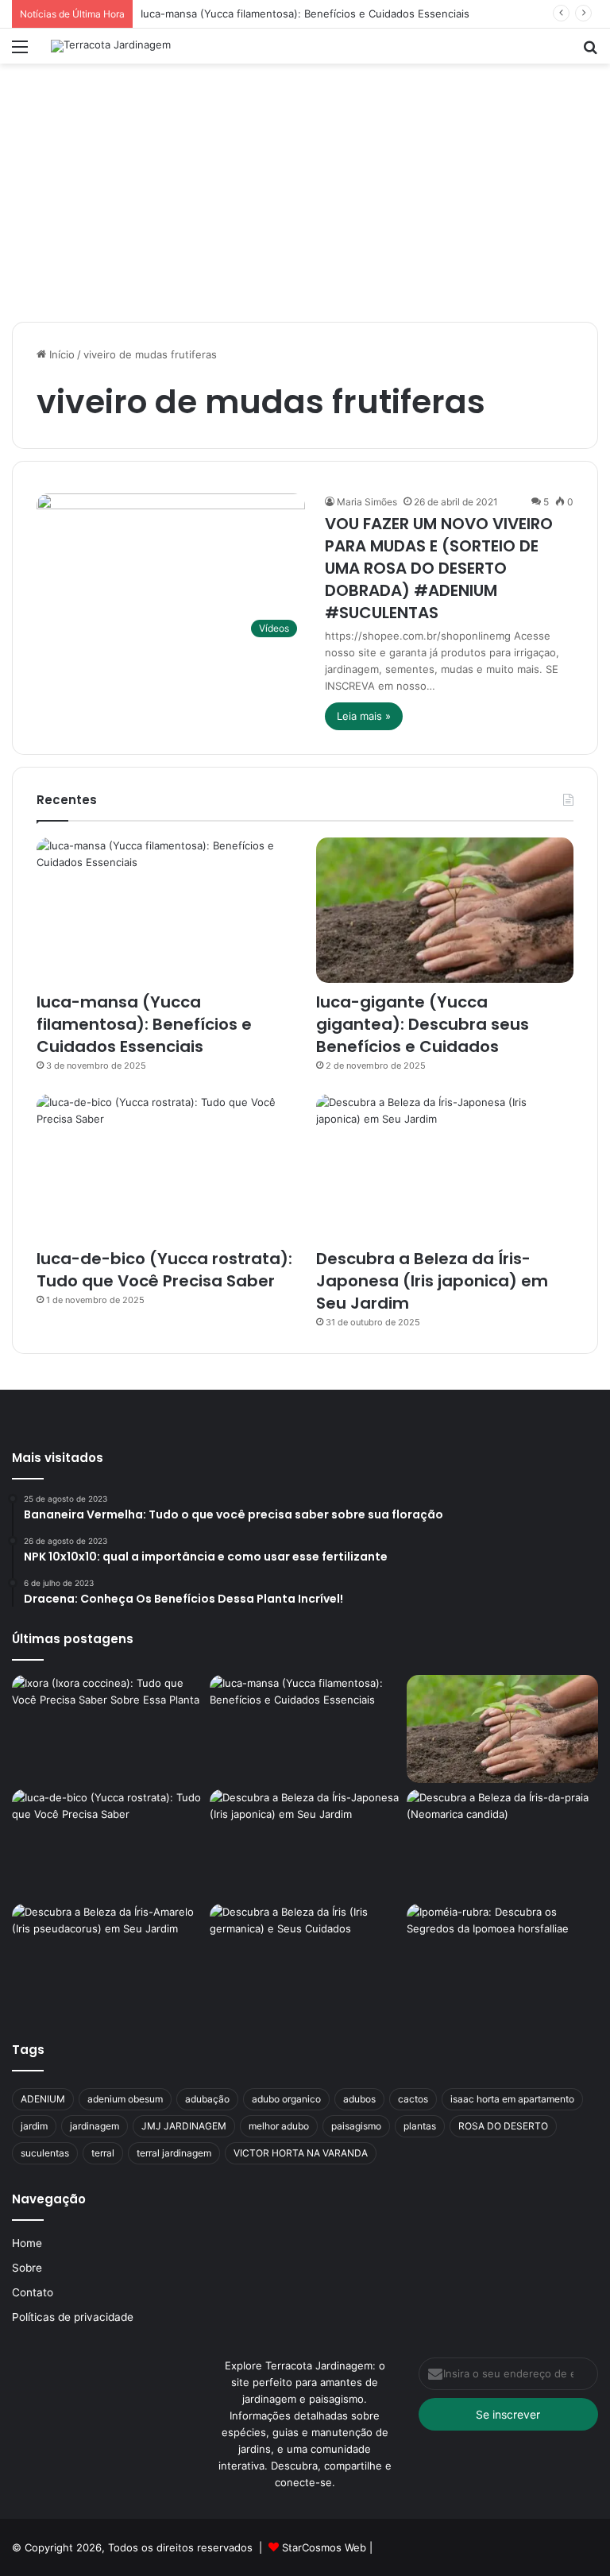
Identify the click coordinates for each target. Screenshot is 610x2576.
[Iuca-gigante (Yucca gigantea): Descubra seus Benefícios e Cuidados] (445, 910)
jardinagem (95, 2126)
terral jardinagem (174, 2153)
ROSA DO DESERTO (503, 2126)
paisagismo (356, 2126)
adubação (207, 2099)
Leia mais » (364, 716)
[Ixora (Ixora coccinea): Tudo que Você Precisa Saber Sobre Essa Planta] (108, 1729)
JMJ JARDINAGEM (184, 2126)
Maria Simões (367, 502)
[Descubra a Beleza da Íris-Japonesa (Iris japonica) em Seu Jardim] (445, 1167)
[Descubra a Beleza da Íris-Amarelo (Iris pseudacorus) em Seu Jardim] (108, 1958)
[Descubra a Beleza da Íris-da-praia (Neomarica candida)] (502, 1843)
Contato (33, 2292)
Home (27, 2243)
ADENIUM (43, 2099)
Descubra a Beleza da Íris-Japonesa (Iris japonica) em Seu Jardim (432, 1281)
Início (60, 354)
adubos (359, 2099)
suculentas (45, 2153)
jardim (34, 2126)
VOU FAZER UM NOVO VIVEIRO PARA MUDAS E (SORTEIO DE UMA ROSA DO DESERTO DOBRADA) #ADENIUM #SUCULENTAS (439, 568)
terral (103, 2153)
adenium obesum (125, 2099)
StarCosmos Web (324, 2547)
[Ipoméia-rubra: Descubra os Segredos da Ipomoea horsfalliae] (502, 1958)
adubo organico (286, 2099)
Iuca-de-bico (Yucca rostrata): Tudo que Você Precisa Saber (164, 1270)
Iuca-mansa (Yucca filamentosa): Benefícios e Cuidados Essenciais (305, 14)
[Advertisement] (305, 199)
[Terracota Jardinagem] (111, 46)
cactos (413, 2099)
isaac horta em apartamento (512, 2099)
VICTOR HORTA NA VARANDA (301, 2153)
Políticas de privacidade (73, 2317)
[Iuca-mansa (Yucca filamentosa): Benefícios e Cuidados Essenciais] (165, 910)
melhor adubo (279, 2126)
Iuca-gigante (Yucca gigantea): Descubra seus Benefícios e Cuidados (423, 1024)
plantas (420, 2126)
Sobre (27, 2268)
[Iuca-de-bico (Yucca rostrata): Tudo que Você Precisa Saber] (165, 1167)
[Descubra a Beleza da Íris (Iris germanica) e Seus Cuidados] (305, 1958)
